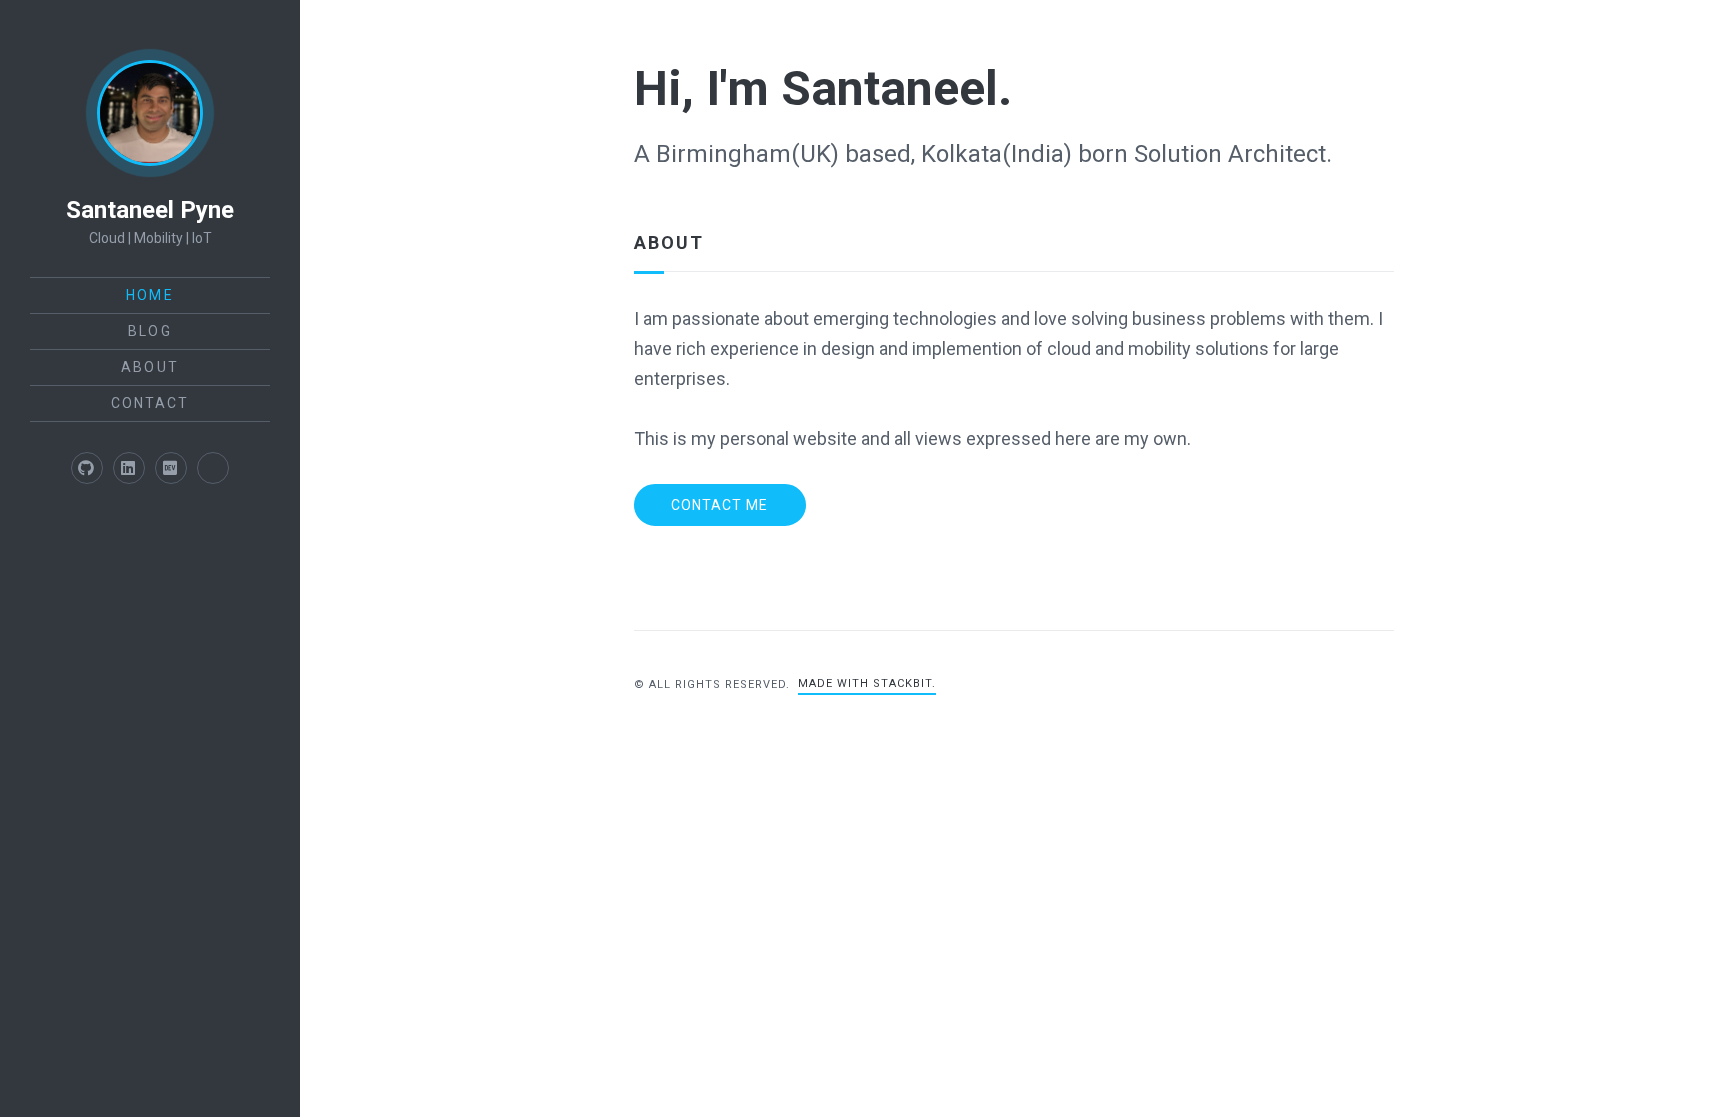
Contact (150, 403)
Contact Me (720, 505)
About (150, 367)
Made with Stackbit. (867, 683)
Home (149, 295)
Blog (149, 331)
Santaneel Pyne (150, 210)
